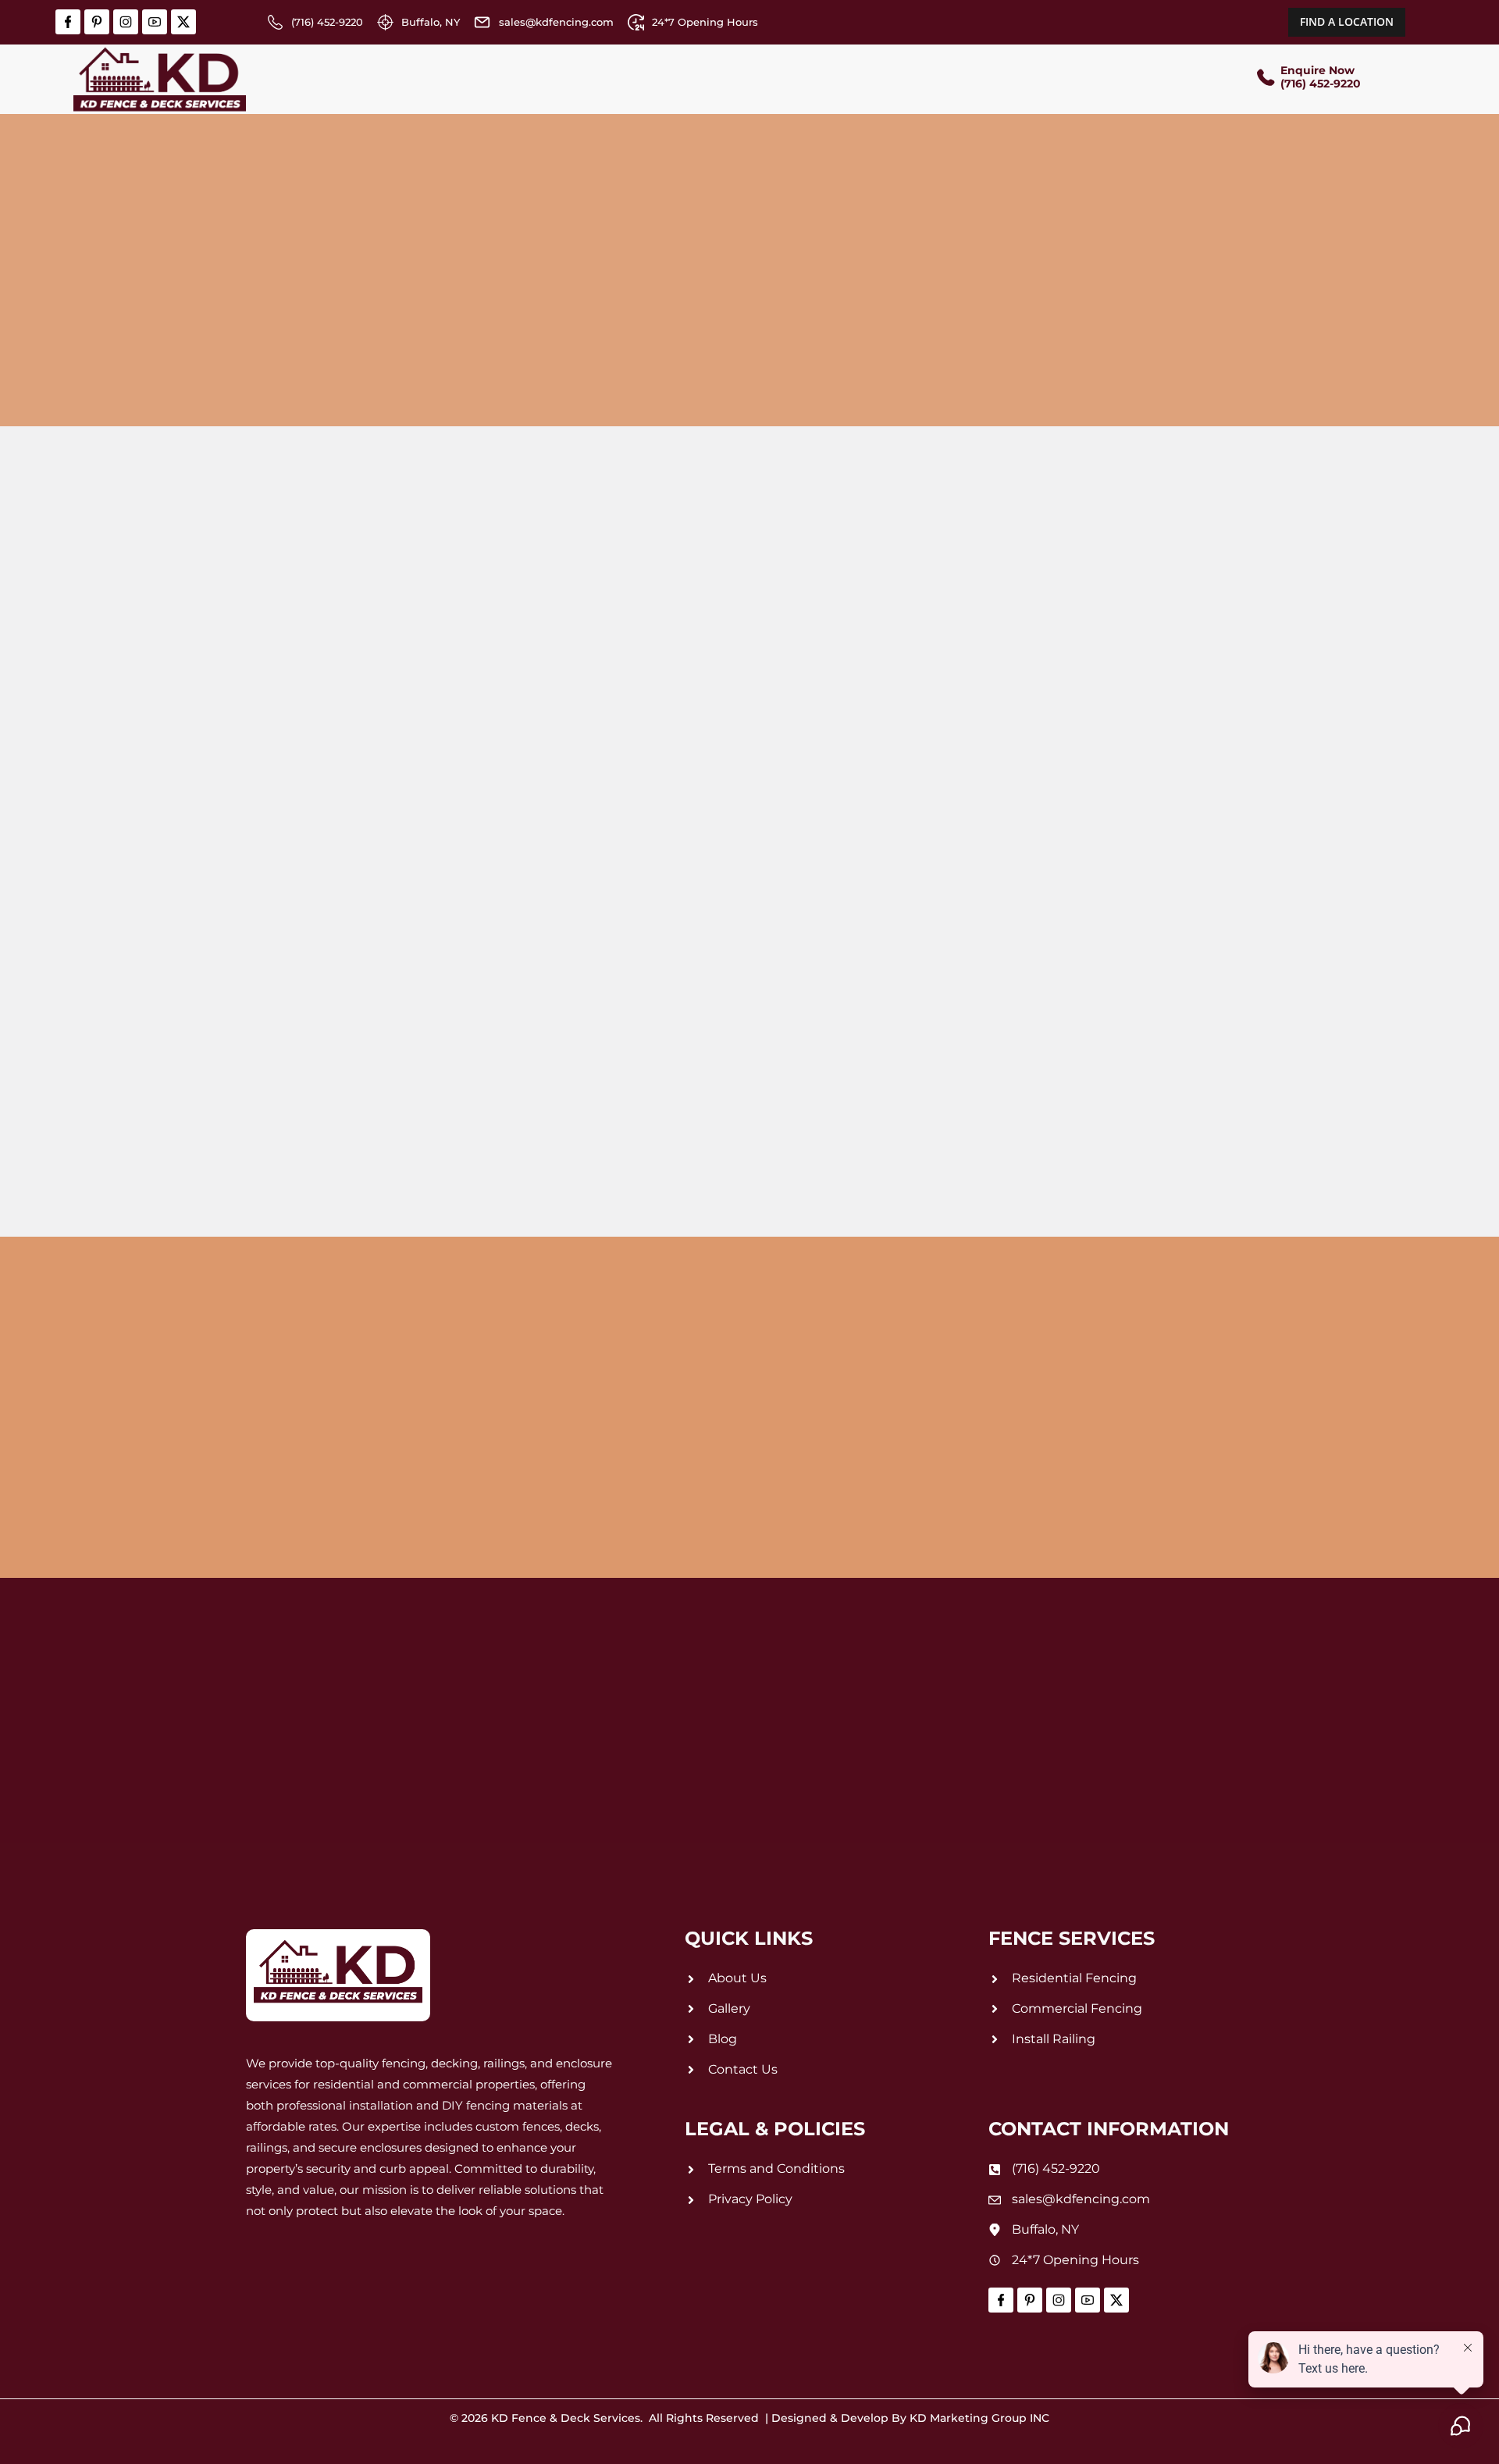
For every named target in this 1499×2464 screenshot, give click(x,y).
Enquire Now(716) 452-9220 (1321, 77)
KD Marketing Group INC (979, 2418)
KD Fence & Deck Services (566, 2418)
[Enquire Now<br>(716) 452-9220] (1265, 79)
